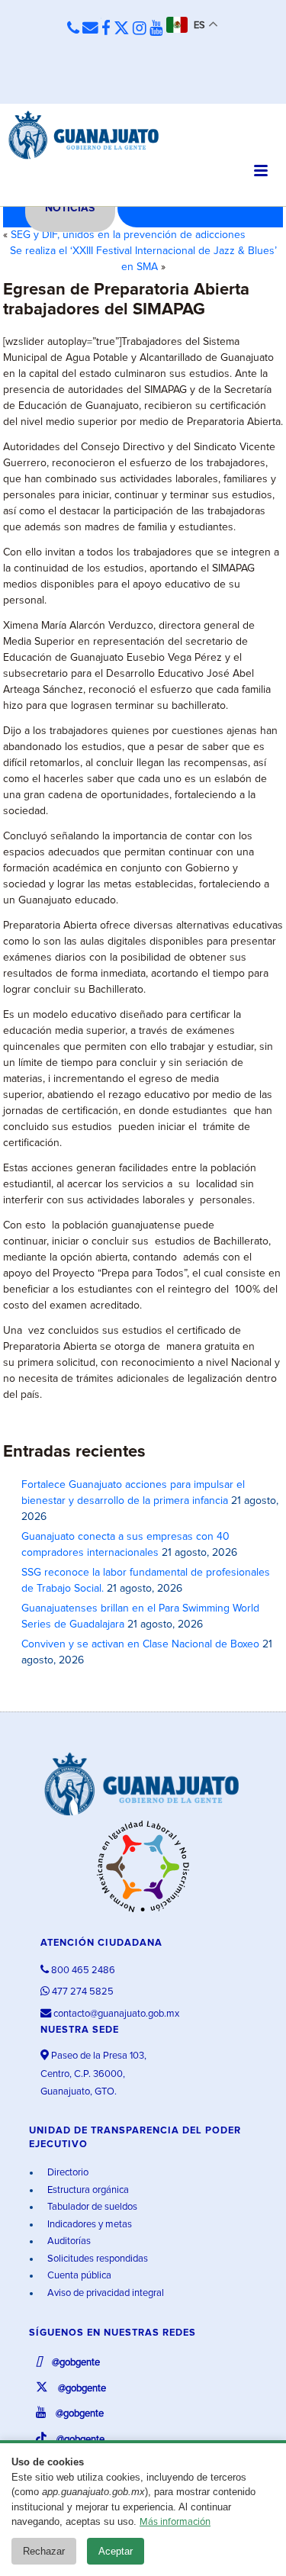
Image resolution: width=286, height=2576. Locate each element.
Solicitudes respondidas (96, 2259)
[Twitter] (122, 29)
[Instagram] (140, 29)
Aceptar (116, 2551)
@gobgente (75, 2363)
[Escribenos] (90, 29)
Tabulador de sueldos (91, 2207)
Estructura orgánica (87, 2190)
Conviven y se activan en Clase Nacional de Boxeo (140, 1644)
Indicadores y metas (88, 2225)
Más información (175, 2522)
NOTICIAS (70, 208)
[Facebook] (106, 29)
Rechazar (44, 2551)
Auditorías (68, 2241)
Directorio (67, 2173)
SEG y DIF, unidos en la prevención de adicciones (128, 235)
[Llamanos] (73, 29)
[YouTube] (156, 29)
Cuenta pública (78, 2276)
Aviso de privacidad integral (104, 2293)
